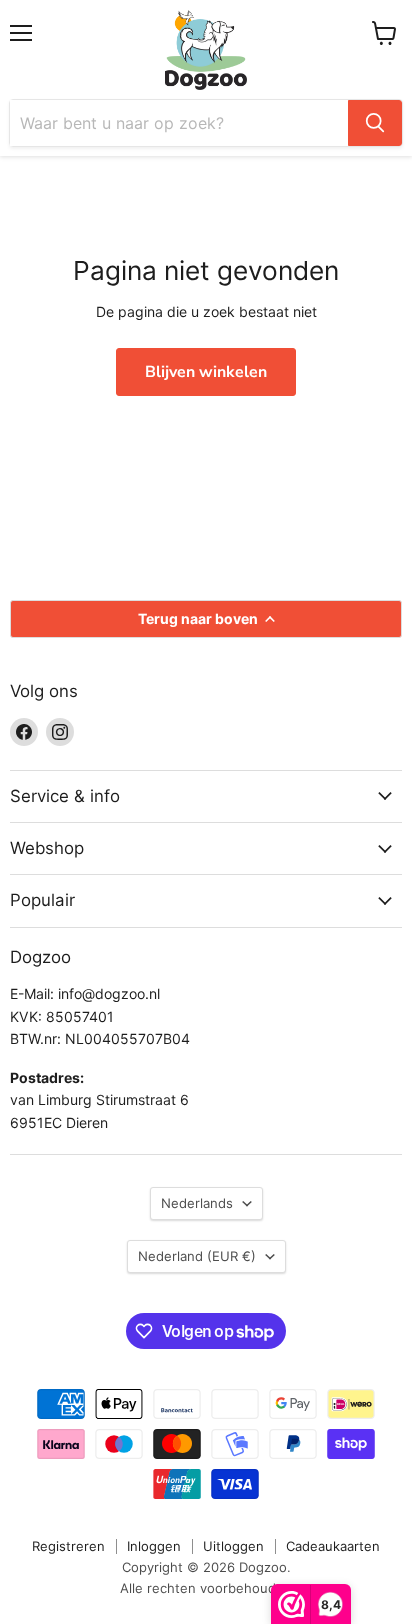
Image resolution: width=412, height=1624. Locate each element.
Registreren (68, 1546)
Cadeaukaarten (333, 1546)
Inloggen (154, 1546)
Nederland (197, 1256)
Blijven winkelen (206, 372)
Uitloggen (233, 1546)
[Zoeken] (375, 123)
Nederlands (197, 1203)
